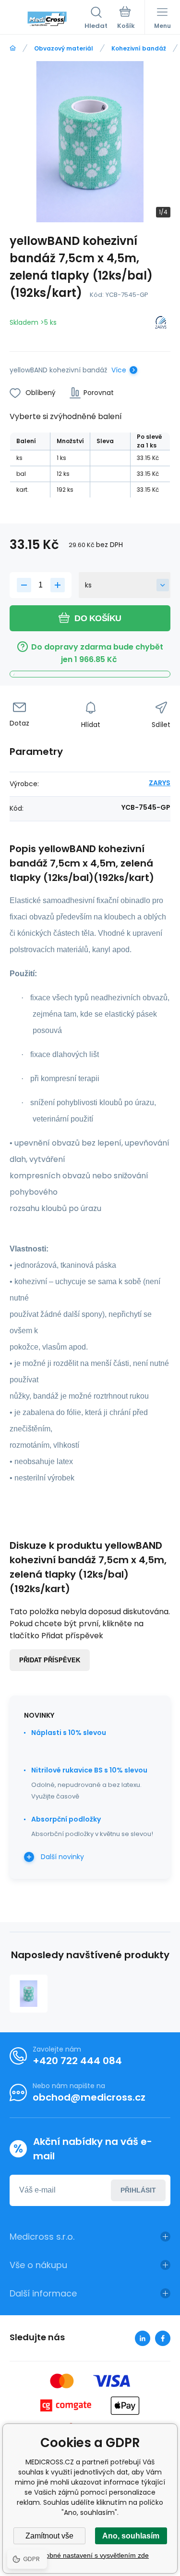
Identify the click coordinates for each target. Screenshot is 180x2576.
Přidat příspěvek (50, 1660)
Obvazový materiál (64, 48)
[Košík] (126, 19)
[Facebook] (163, 2338)
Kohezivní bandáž (139, 48)
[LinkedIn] (143, 2338)
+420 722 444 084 (77, 2061)
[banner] (47, 19)
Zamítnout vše (49, 2536)
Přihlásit (138, 2190)
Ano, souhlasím (131, 2536)
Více (119, 370)
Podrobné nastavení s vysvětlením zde (90, 2555)
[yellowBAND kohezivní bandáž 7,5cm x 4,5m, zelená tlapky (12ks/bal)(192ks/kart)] (29, 1994)
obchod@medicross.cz (89, 2097)
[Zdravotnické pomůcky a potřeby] (13, 48)
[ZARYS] (161, 324)
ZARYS (160, 783)
